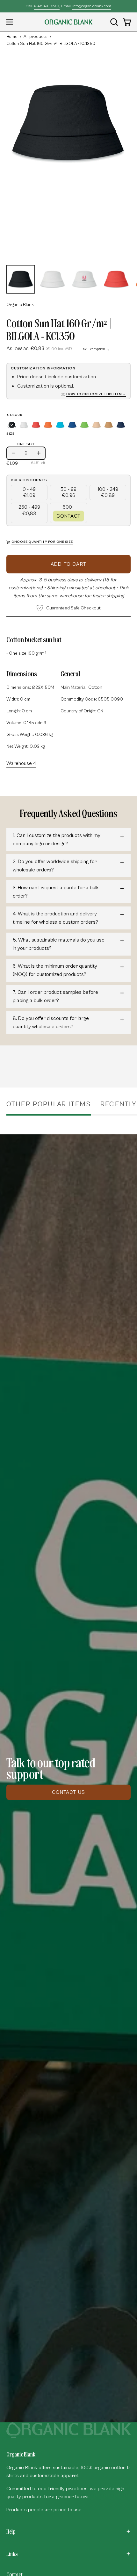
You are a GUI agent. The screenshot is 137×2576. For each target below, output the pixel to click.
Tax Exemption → (95, 349)
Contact (68, 516)
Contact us (68, 1792)
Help (11, 2531)
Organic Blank (20, 305)
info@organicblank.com (92, 6)
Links (12, 2554)
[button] (113, 22)
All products (36, 37)
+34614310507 (47, 6)
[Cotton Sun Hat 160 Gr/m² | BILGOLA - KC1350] (21, 279)
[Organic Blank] (68, 22)
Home (12, 37)
